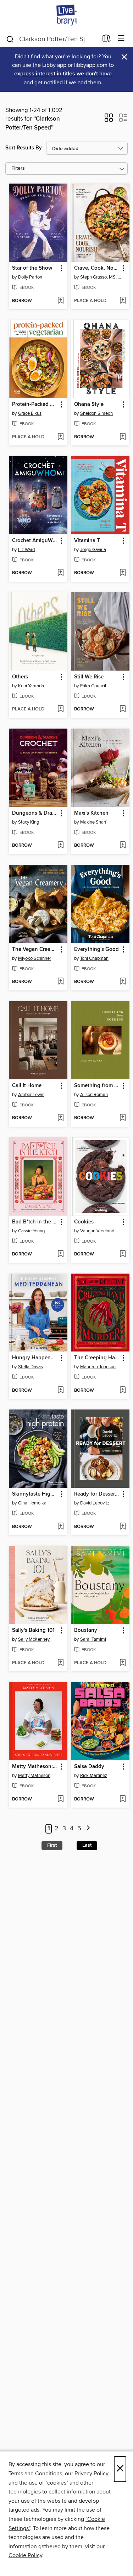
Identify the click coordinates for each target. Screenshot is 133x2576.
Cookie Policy (25, 2555)
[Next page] (88, 1829)
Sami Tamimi (93, 1639)
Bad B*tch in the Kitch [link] (35, 1222)
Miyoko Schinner (35, 958)
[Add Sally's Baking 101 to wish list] (60, 1663)
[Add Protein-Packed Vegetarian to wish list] (60, 437)
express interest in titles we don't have (63, 74)
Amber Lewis (31, 1095)
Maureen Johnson (98, 1367)
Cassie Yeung (31, 1231)
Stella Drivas (31, 1367)
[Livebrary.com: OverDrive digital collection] (66, 15)
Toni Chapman (94, 958)
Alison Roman (94, 1095)
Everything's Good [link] (96, 950)
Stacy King (29, 822)
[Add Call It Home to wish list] (60, 1118)
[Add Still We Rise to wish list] (123, 709)
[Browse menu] (121, 39)
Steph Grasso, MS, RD (101, 277)
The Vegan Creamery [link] (35, 950)
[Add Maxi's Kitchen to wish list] (123, 846)
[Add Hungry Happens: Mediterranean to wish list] (60, 1391)
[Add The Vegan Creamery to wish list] (60, 982)
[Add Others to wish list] (60, 709)
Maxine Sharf (93, 822)
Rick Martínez (94, 1776)
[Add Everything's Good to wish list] (123, 982)
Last (87, 1845)
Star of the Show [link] (32, 268)
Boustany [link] (86, 1630)
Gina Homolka (32, 1503)
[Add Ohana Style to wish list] (123, 437)
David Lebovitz (95, 1503)
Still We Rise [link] (89, 677)
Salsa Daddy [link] (89, 1767)
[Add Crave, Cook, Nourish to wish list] (123, 301)
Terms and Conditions (35, 2474)
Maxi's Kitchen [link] (91, 813)
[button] (109, 120)
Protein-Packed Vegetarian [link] (35, 404)
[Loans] (107, 40)
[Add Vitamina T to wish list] (123, 573)
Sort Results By (24, 148)
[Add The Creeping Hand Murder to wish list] (123, 1391)
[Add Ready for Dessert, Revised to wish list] (123, 1527)
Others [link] (20, 677)
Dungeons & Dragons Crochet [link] (35, 813)
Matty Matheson (34, 1776)
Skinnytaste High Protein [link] (35, 1494)
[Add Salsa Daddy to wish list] (123, 1799)
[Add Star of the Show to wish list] (60, 301)
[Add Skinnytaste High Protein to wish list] (60, 1527)
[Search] (10, 39)
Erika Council (93, 686)
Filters (18, 168)
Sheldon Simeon (96, 413)
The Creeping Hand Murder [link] (97, 1358)
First (52, 1845)
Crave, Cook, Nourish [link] (97, 268)
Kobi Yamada (31, 686)
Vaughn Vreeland (97, 1231)
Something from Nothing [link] (97, 1086)
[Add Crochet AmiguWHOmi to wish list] (60, 573)
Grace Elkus (30, 413)
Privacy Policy (91, 2474)
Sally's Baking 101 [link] (33, 1630)
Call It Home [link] (27, 1086)
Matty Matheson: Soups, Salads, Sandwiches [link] (35, 1767)
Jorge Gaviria (93, 550)
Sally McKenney (34, 1639)
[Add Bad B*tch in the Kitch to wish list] (60, 1254)
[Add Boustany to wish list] (123, 1663)
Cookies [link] (84, 1222)
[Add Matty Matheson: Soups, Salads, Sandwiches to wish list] (60, 1799)
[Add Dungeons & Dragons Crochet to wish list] (60, 846)
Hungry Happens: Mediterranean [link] (35, 1358)
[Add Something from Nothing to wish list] (123, 1118)
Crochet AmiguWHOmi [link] (35, 541)
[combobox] (52, 39)
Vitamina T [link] (87, 541)
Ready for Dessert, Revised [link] (97, 1494)
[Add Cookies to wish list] (123, 1254)
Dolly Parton (30, 277)
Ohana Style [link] (89, 404)
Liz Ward (26, 550)
